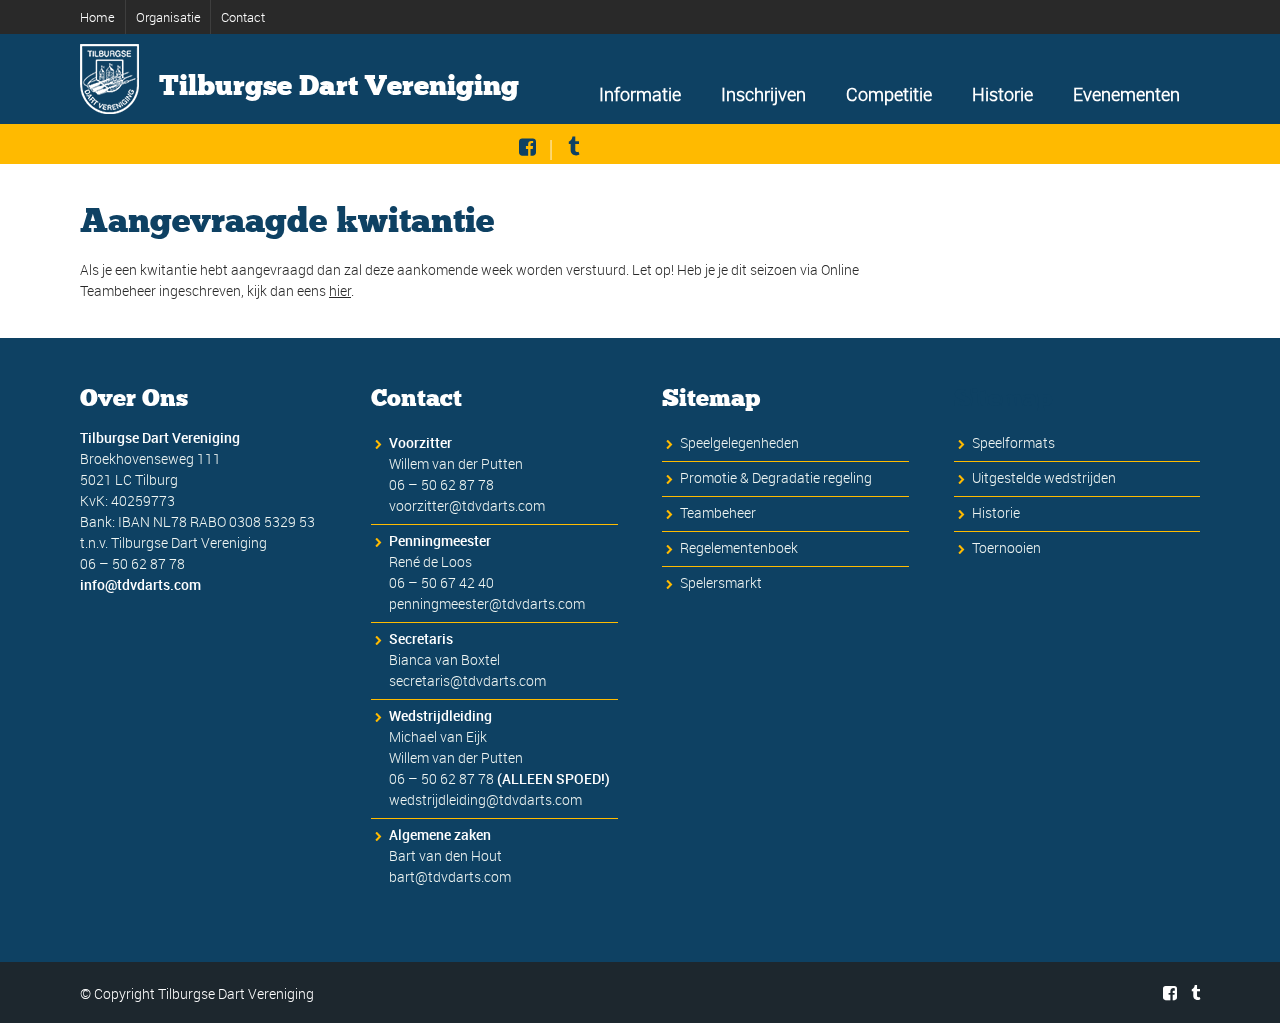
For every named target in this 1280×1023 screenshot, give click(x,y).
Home (97, 17)
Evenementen (1126, 94)
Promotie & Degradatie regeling (776, 477)
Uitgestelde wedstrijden (1044, 477)
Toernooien (1006, 547)
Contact (243, 17)
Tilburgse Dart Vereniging (339, 86)
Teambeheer (718, 512)
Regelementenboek (739, 547)
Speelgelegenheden (739, 442)
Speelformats (1013, 442)
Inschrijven (763, 94)
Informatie (640, 94)
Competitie (889, 94)
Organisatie (168, 17)
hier (340, 290)
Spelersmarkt (721, 582)
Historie (1002, 94)
